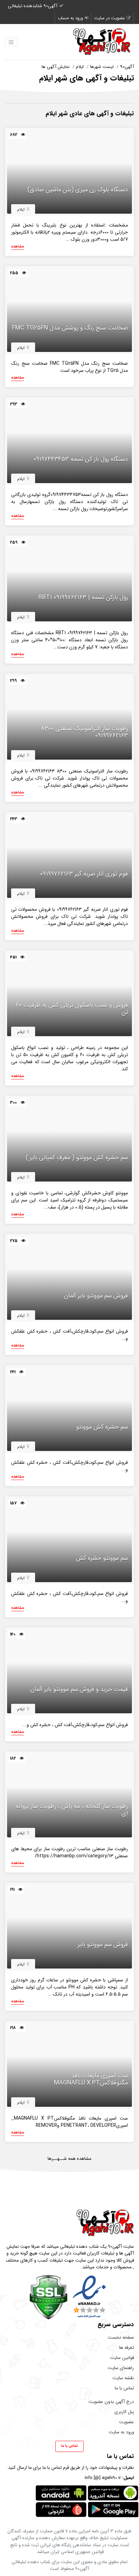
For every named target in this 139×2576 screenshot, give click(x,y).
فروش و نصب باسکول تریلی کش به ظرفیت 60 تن (72, 1009)
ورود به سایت (121, 2432)
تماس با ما (124, 2388)
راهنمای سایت (121, 2368)
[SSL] (48, 2297)
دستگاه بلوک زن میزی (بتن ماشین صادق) (78, 190)
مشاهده (18, 247)
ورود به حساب (70, 18)
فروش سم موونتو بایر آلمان (96, 1296)
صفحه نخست (121, 2338)
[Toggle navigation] (11, 42)
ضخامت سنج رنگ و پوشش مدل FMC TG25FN (70, 328)
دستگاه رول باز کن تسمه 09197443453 (81, 459)
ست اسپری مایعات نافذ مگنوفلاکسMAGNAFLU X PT (91, 2080)
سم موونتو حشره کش (102, 1558)
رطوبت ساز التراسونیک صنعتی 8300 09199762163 (84, 732)
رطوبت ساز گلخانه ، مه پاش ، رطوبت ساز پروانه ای (72, 1810)
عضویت (127, 2422)
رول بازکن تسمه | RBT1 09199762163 (83, 598)
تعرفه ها (127, 2348)
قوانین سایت (122, 2358)
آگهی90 (127, 67)
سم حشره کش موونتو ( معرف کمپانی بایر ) (77, 1158)
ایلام (80, 67)
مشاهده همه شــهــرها (69, 2159)
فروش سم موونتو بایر (103, 1945)
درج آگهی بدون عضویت (111, 2402)
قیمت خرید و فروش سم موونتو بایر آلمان (79, 1690)
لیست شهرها (102, 67)
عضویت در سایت (109, 18)
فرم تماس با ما (56, 2468)
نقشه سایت (123, 2378)
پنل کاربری (124, 2412)
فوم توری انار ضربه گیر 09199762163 (84, 874)
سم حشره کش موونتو (102, 1427)
